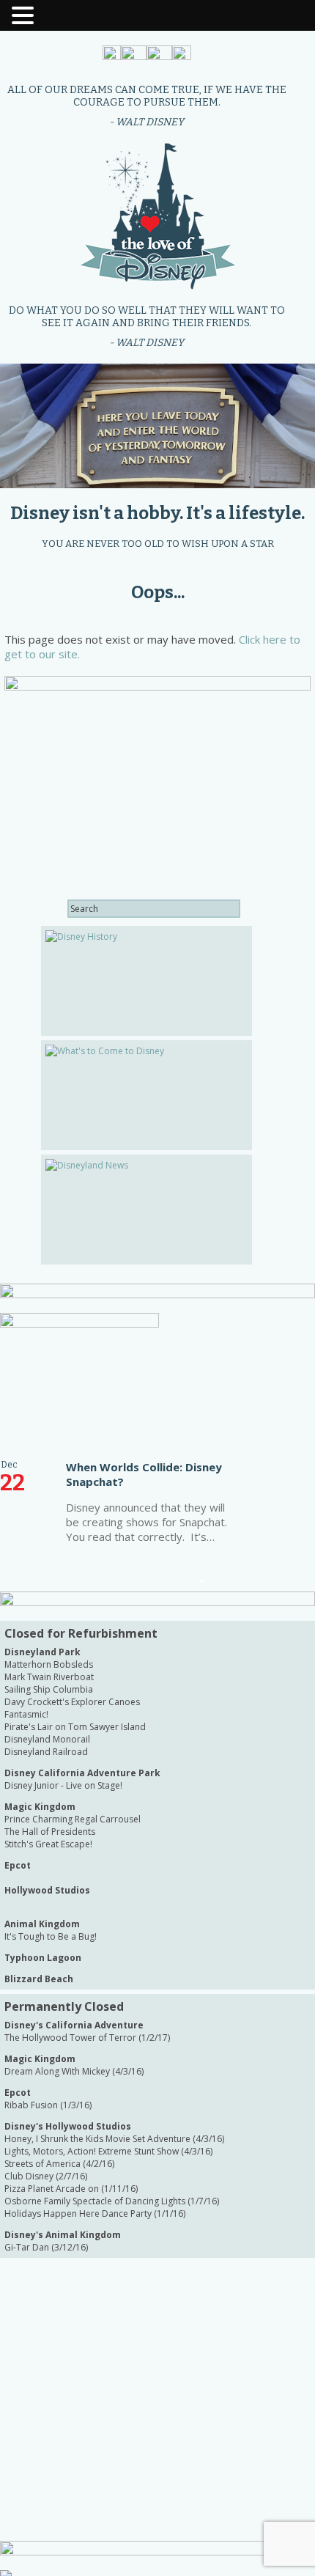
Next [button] (282, 1452)
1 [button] (114, 1580)
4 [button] (179, 1580)
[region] (157, 426)
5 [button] (201, 1580)
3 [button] (157, 1580)
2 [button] (136, 1580)
